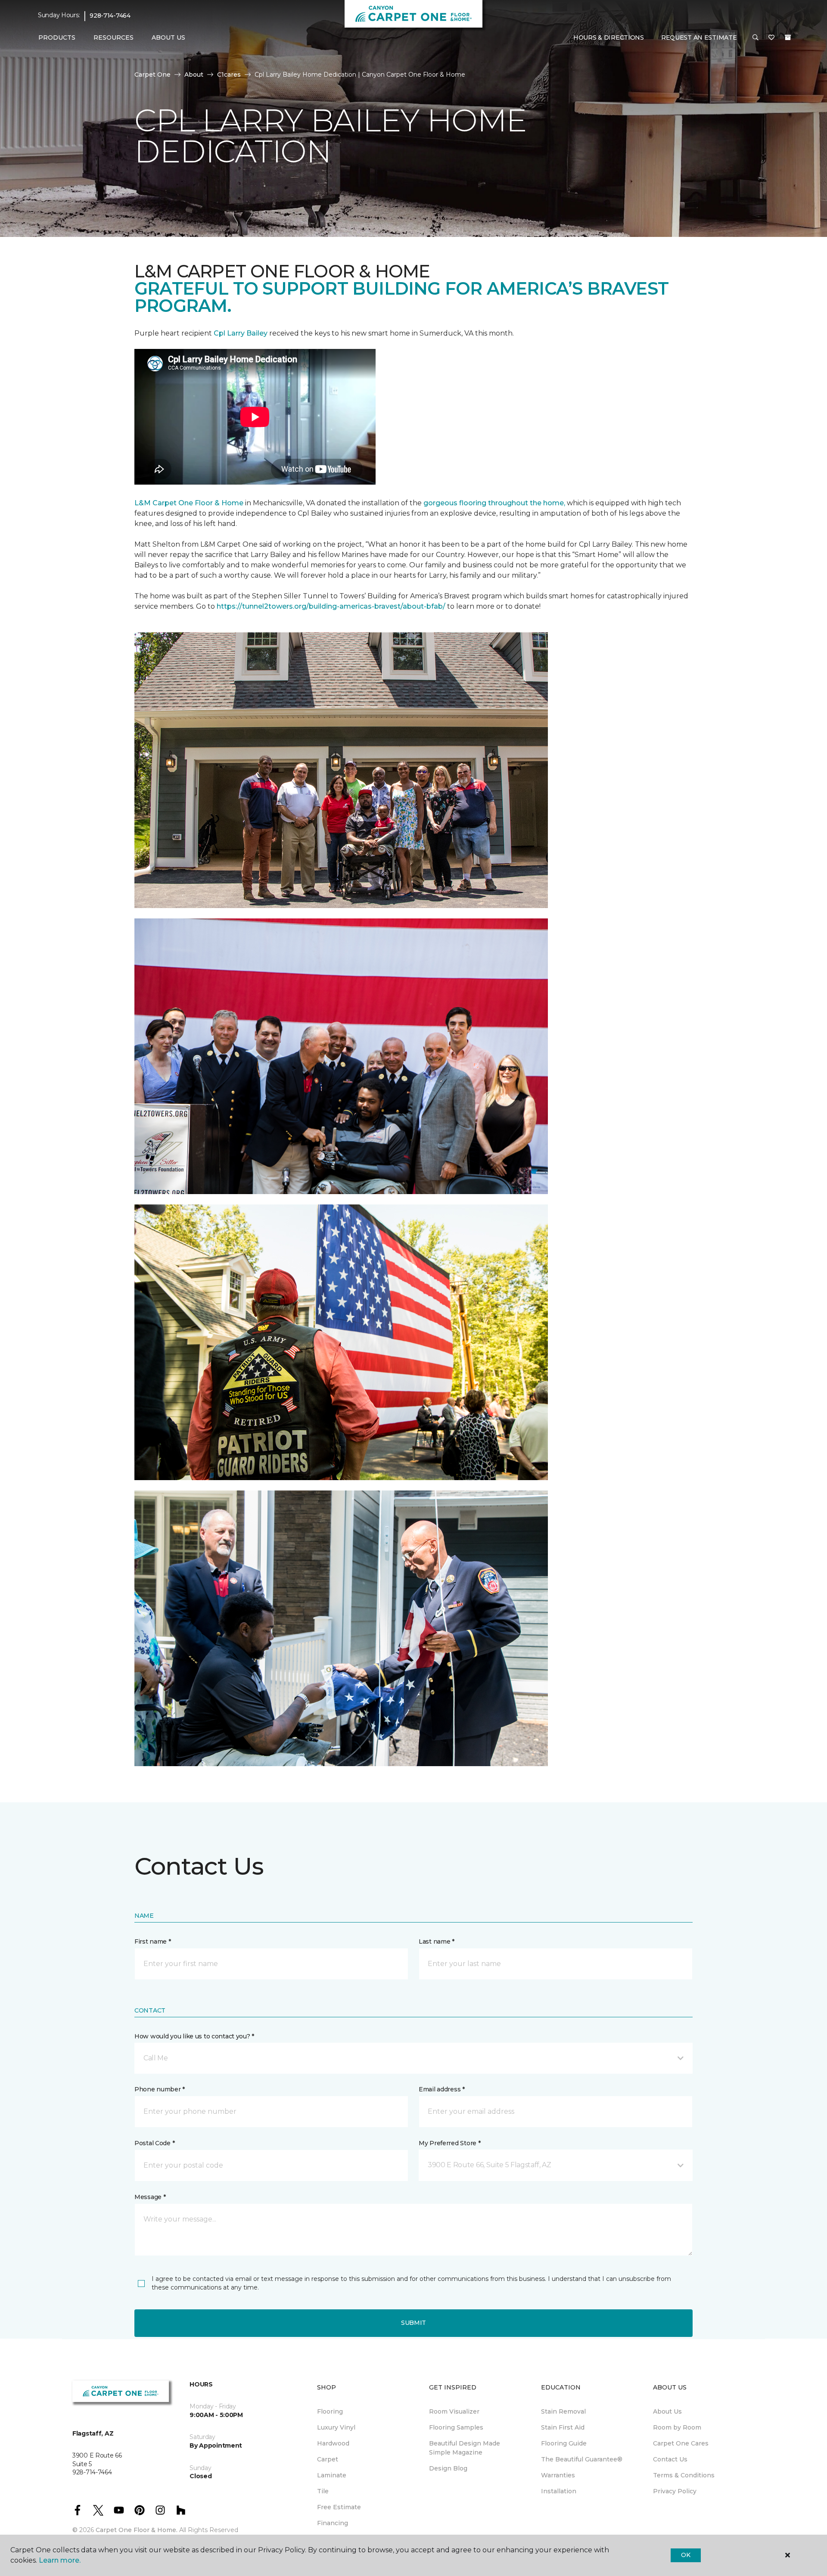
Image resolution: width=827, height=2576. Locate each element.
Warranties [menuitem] (558, 2475)
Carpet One (152, 75)
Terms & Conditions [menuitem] (684, 2475)
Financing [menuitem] (333, 2523)
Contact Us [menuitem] (670, 2459)
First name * (153, 1941)
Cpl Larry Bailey (241, 333)
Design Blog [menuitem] (448, 2468)
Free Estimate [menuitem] (339, 2507)
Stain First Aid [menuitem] (563, 2427)
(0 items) (788, 37)
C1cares (229, 75)
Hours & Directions (609, 37)
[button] (755, 38)
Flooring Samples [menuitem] (456, 2427)
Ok (686, 2555)
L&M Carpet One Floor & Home (189, 503)
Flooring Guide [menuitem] (564, 2443)
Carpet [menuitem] (328, 2459)
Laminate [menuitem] (332, 2475)
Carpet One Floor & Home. (137, 2530)
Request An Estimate (699, 37)
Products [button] (57, 37)
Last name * (437, 1941)
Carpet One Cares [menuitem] (681, 2443)
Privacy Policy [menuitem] (675, 2491)
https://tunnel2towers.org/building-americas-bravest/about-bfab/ (331, 606)
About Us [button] (168, 37)
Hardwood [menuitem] (333, 2443)
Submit (413, 2323)
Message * (150, 2197)
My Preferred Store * (449, 2143)
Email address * (442, 2089)
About (194, 75)
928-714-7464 (110, 16)
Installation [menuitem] (559, 2491)
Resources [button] (113, 37)
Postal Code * (154, 2143)
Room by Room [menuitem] (677, 2427)
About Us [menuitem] (667, 2411)
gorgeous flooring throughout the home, (494, 503)
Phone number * (160, 2089)
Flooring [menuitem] (330, 2411)
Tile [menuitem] (323, 2491)
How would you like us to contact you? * (194, 2036)
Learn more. (60, 2560)
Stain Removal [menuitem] (563, 2411)
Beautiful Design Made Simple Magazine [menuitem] (465, 2448)
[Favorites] (771, 38)
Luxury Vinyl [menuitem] (336, 2427)
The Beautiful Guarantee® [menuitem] (582, 2459)
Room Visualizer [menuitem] (454, 2411)
